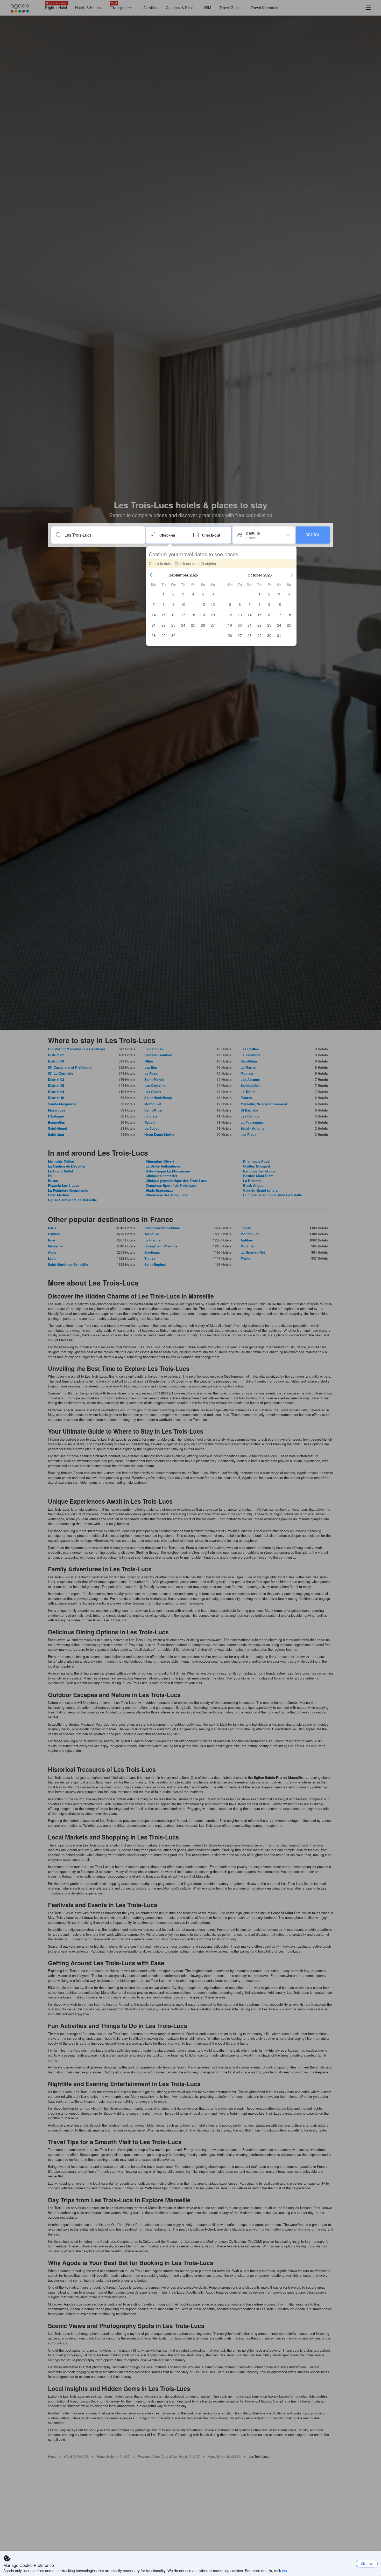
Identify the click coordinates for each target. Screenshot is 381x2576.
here (286, 2571)
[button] (151, 575)
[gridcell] (164, 594)
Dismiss (367, 2563)
